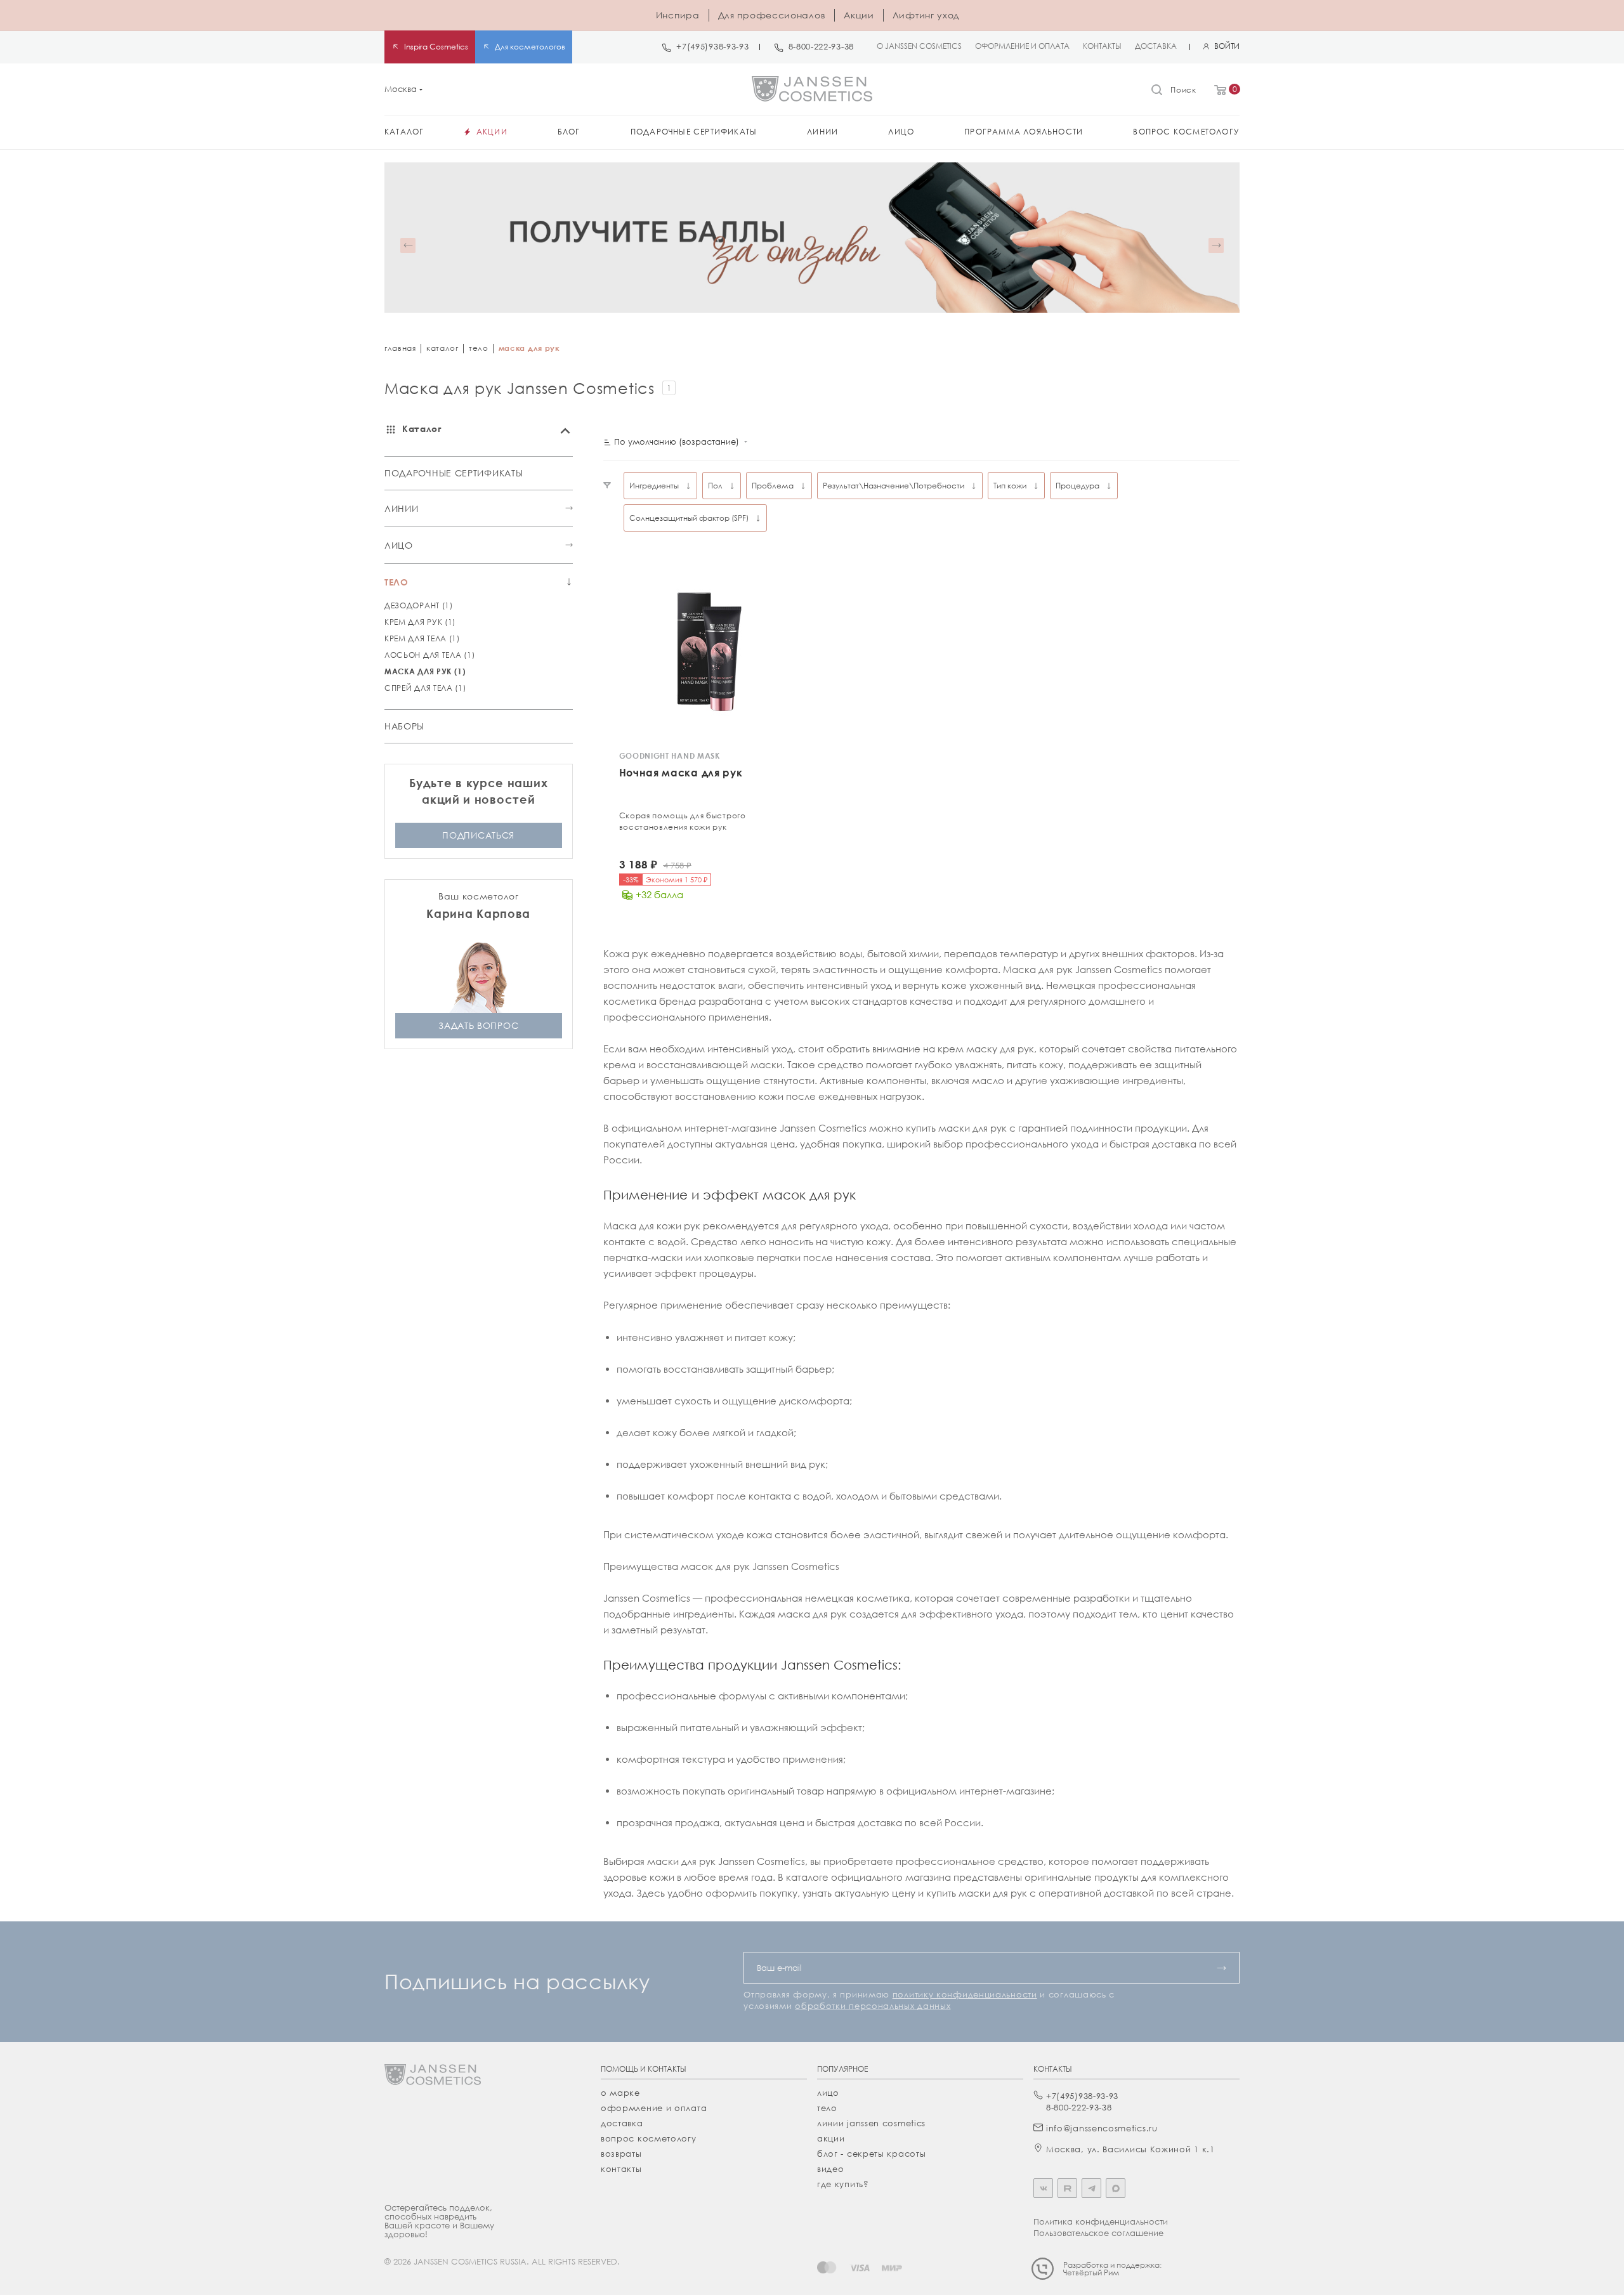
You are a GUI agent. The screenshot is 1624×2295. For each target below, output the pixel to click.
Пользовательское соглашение (1098, 2233)
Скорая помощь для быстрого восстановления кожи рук (683, 821)
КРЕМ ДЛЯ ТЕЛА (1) (422, 638)
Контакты (621, 2169)
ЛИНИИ (402, 508)
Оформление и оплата (654, 2108)
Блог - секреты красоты (871, 2154)
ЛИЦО (399, 545)
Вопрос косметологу (649, 2138)
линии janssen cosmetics (871, 2123)
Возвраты (621, 2154)
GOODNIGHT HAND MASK (670, 756)
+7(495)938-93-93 (712, 47)
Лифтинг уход (926, 15)
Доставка (622, 2123)
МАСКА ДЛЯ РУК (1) (425, 671)
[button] (408, 245)
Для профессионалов (772, 15)
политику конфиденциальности (965, 1994)
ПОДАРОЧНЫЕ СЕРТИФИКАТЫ (454, 473)
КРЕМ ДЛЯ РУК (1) (420, 622)
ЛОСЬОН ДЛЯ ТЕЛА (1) (429, 655)
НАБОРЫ (404, 726)
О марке (620, 2093)
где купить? (843, 2184)
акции (831, 2138)
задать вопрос (478, 1025)
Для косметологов (530, 47)
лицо (828, 2093)
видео (831, 2169)
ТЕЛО (396, 582)
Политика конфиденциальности (1101, 2221)
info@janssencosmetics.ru (1102, 2128)
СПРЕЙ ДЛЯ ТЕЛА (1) (425, 688)
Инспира (678, 15)
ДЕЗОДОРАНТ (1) (419, 605)
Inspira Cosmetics (436, 47)
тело (479, 348)
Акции (859, 15)
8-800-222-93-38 (822, 47)
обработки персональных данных (873, 2006)
